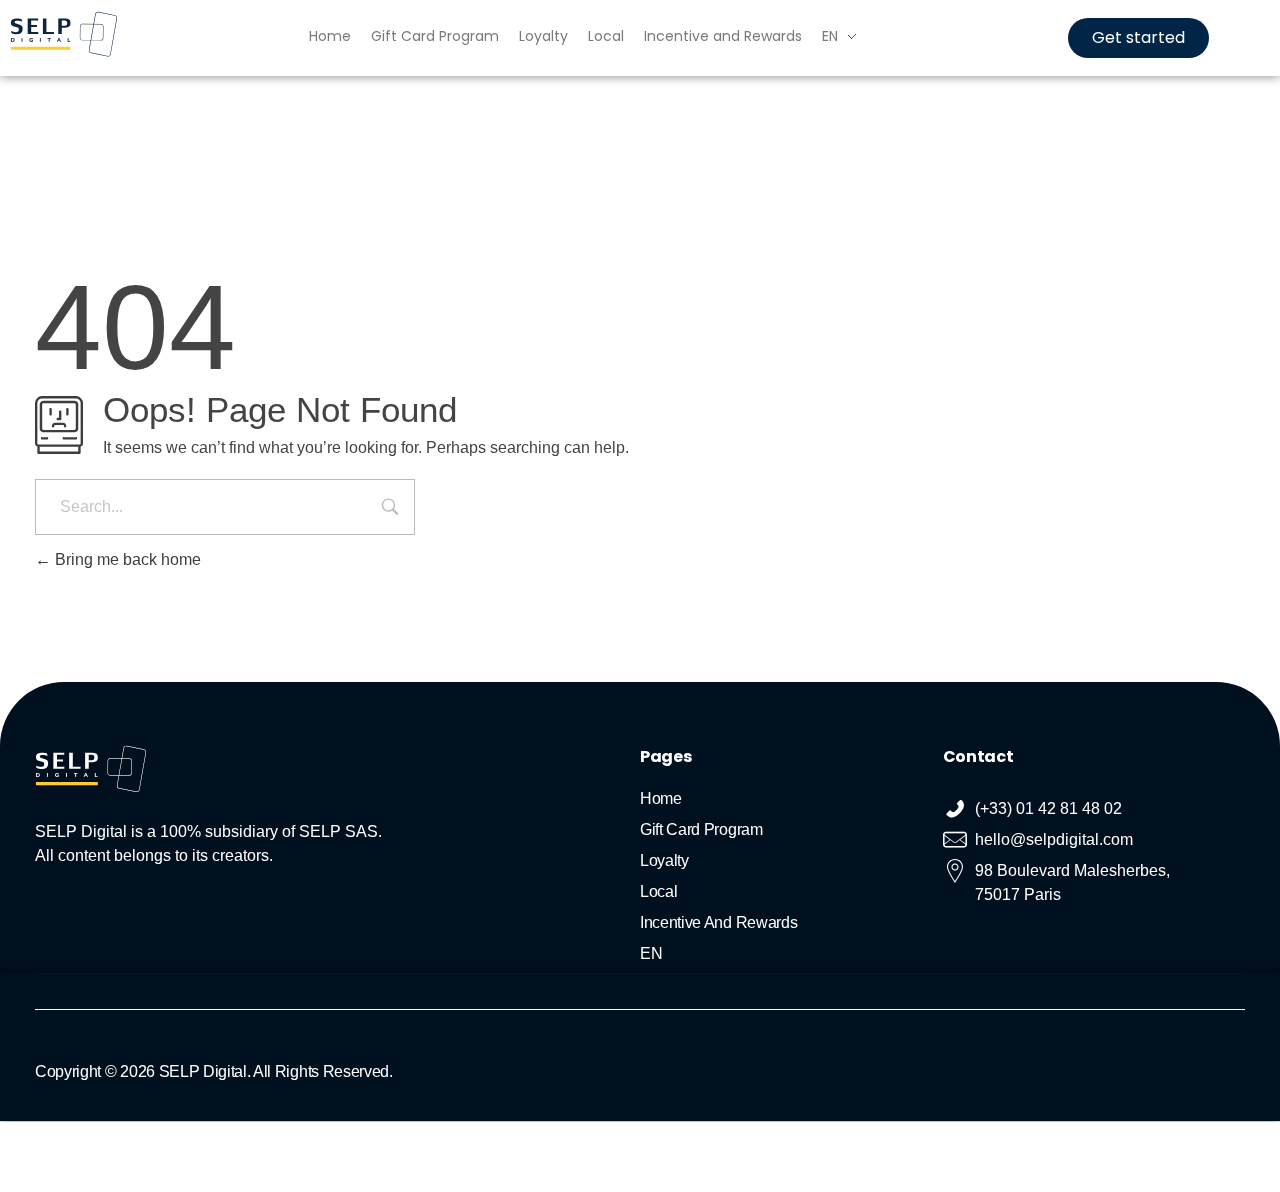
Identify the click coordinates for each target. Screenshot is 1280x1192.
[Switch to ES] (660, 1141)
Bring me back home (126, 559)
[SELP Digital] (64, 34)
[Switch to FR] (640, 1141)
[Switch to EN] (620, 1141)
